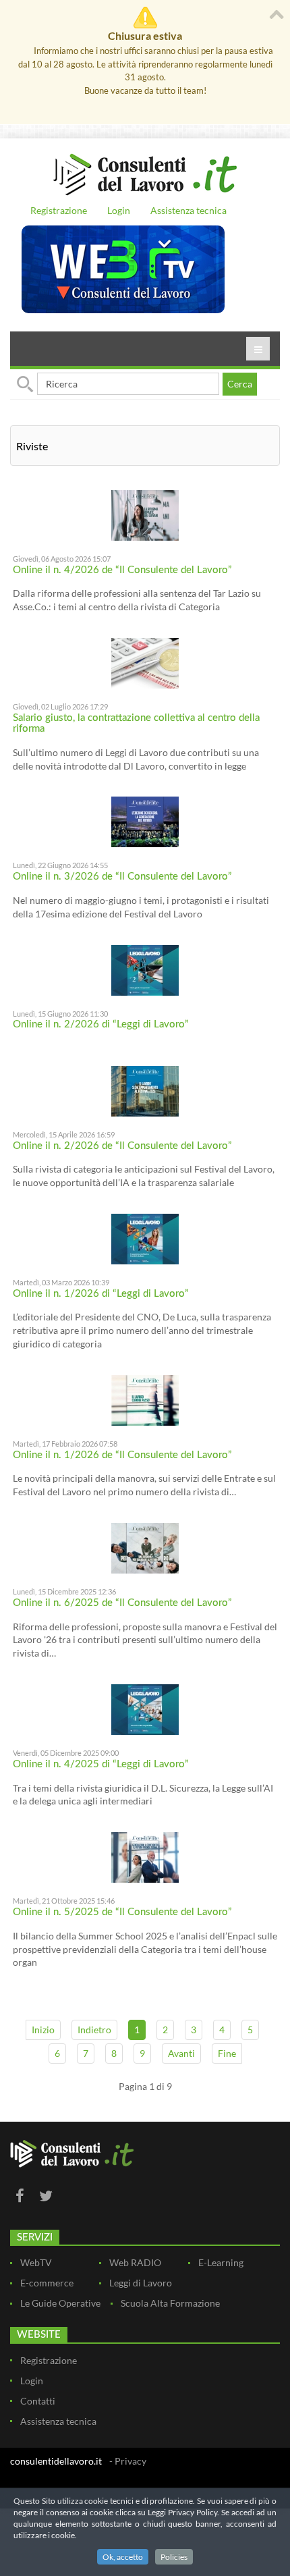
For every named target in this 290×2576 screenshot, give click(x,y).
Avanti (181, 2053)
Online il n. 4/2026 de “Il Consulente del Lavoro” (122, 570)
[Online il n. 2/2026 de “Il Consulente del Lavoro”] (145, 1090)
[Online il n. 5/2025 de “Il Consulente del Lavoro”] (145, 1856)
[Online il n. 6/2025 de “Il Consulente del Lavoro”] (145, 1547)
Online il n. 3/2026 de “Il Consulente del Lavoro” (122, 877)
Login (119, 210)
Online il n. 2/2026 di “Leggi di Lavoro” (101, 1024)
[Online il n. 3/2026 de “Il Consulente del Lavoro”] (145, 821)
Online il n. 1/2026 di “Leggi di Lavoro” (101, 1294)
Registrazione (59, 210)
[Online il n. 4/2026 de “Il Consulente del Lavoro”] (145, 514)
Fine (227, 2053)
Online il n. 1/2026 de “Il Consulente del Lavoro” (122, 1455)
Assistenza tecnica (188, 210)
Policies (174, 2557)
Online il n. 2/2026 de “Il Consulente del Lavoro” (122, 1146)
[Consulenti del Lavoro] (145, 173)
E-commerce (47, 2283)
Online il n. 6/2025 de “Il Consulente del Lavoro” (122, 1603)
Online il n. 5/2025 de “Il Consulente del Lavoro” (122, 1912)
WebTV (36, 2262)
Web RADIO (135, 2262)
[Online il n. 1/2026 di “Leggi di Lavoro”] (145, 1238)
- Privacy (128, 2461)
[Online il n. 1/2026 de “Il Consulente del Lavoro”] (145, 1399)
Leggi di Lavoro (141, 2283)
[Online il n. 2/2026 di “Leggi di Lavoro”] (145, 969)
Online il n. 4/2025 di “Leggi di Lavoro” (101, 1764)
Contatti (38, 2401)
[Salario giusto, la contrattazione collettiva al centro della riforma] (145, 662)
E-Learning (221, 2262)
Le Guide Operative (60, 2303)
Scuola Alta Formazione (170, 2303)
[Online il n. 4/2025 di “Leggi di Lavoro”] (145, 1708)
